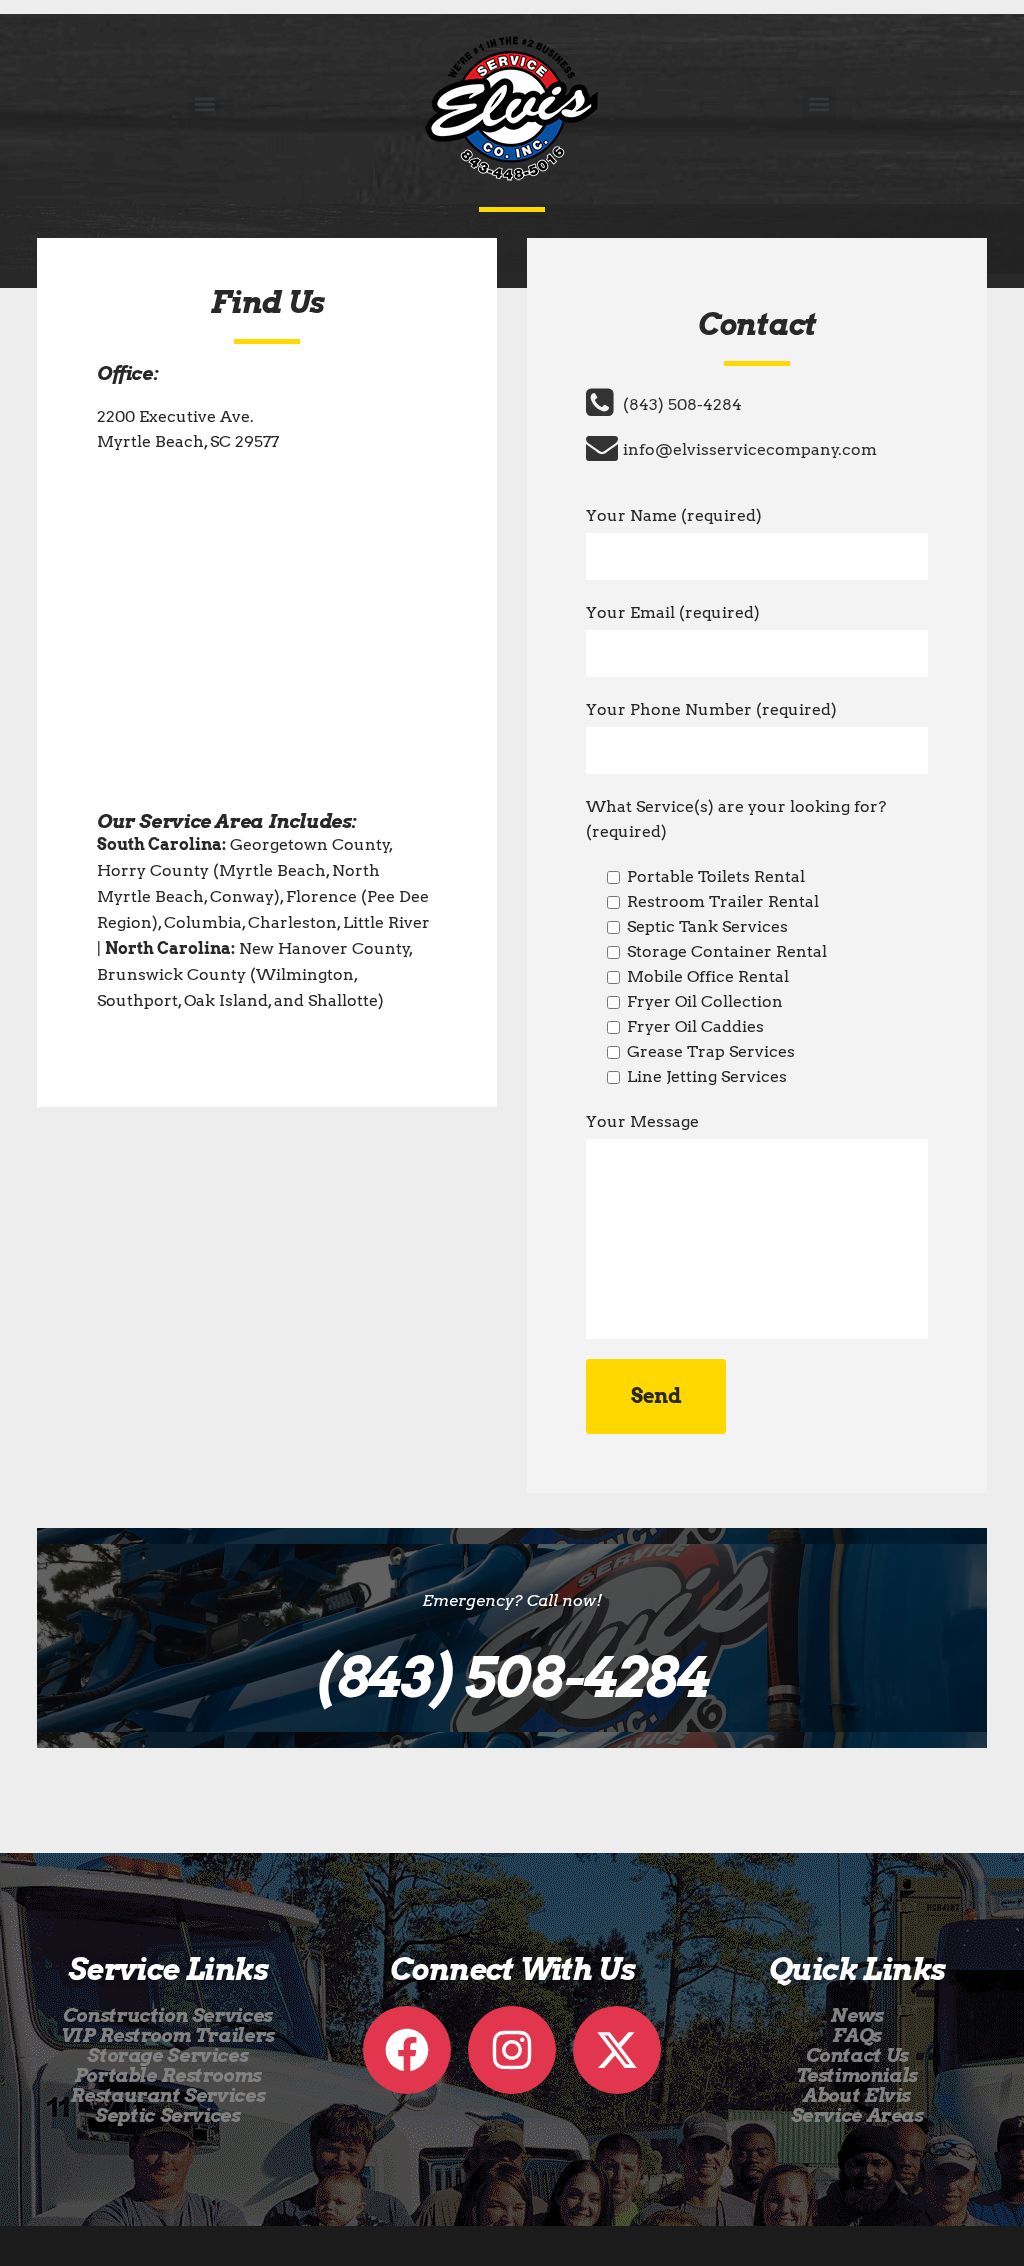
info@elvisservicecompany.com (750, 449)
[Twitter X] (617, 2050)
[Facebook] (407, 2050)
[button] (204, 103)
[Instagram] (512, 2050)
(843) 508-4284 (682, 404)
